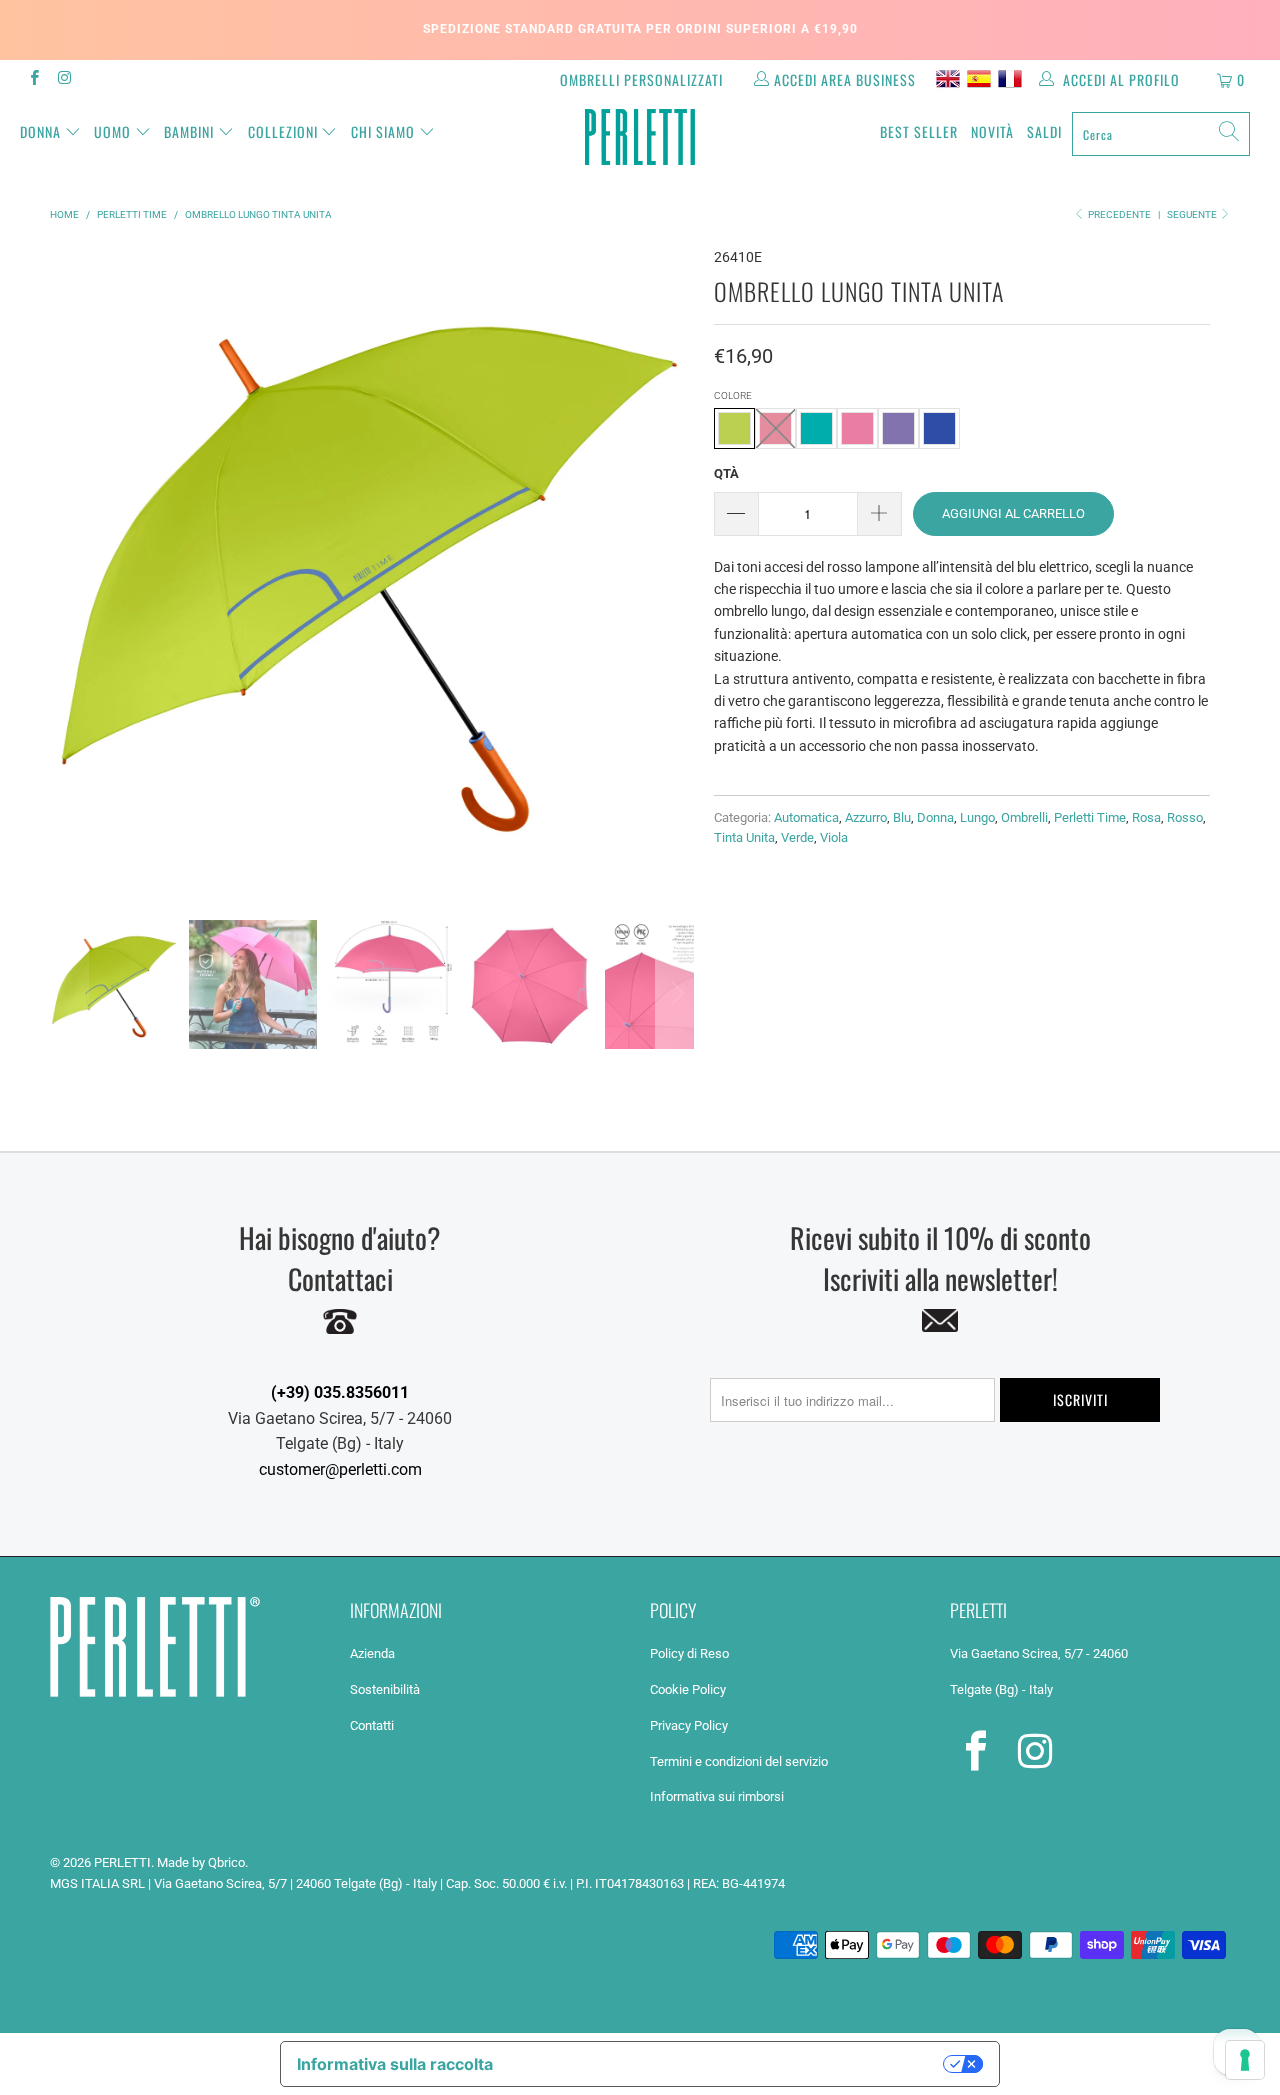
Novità (992, 131)
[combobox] (1161, 134)
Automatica (806, 817)
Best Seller (919, 131)
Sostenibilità (385, 1689)
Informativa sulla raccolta (395, 2064)
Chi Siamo (383, 131)
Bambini (189, 131)
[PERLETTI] (640, 137)
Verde (797, 837)
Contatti (372, 1725)
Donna (40, 131)
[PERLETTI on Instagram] (63, 80)
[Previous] (69, 568)
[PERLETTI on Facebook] (33, 80)
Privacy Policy (689, 1725)
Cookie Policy (688, 1689)
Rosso (1185, 817)
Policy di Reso (689, 1653)
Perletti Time (1090, 817)
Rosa (1146, 817)
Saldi (1044, 131)
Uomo (112, 131)
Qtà (726, 473)
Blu (902, 817)
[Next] (675, 568)
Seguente (1193, 214)
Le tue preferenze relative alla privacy (728, 2064)
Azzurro (866, 817)
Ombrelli (1024, 817)
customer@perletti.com (340, 1469)
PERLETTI (122, 1862)
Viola (834, 837)
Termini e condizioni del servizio (739, 1761)
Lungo (977, 817)
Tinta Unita (744, 837)
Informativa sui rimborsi (717, 1796)
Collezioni (283, 131)
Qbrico (226, 1862)
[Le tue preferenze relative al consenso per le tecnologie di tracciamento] (1245, 2060)
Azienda (372, 1653)
